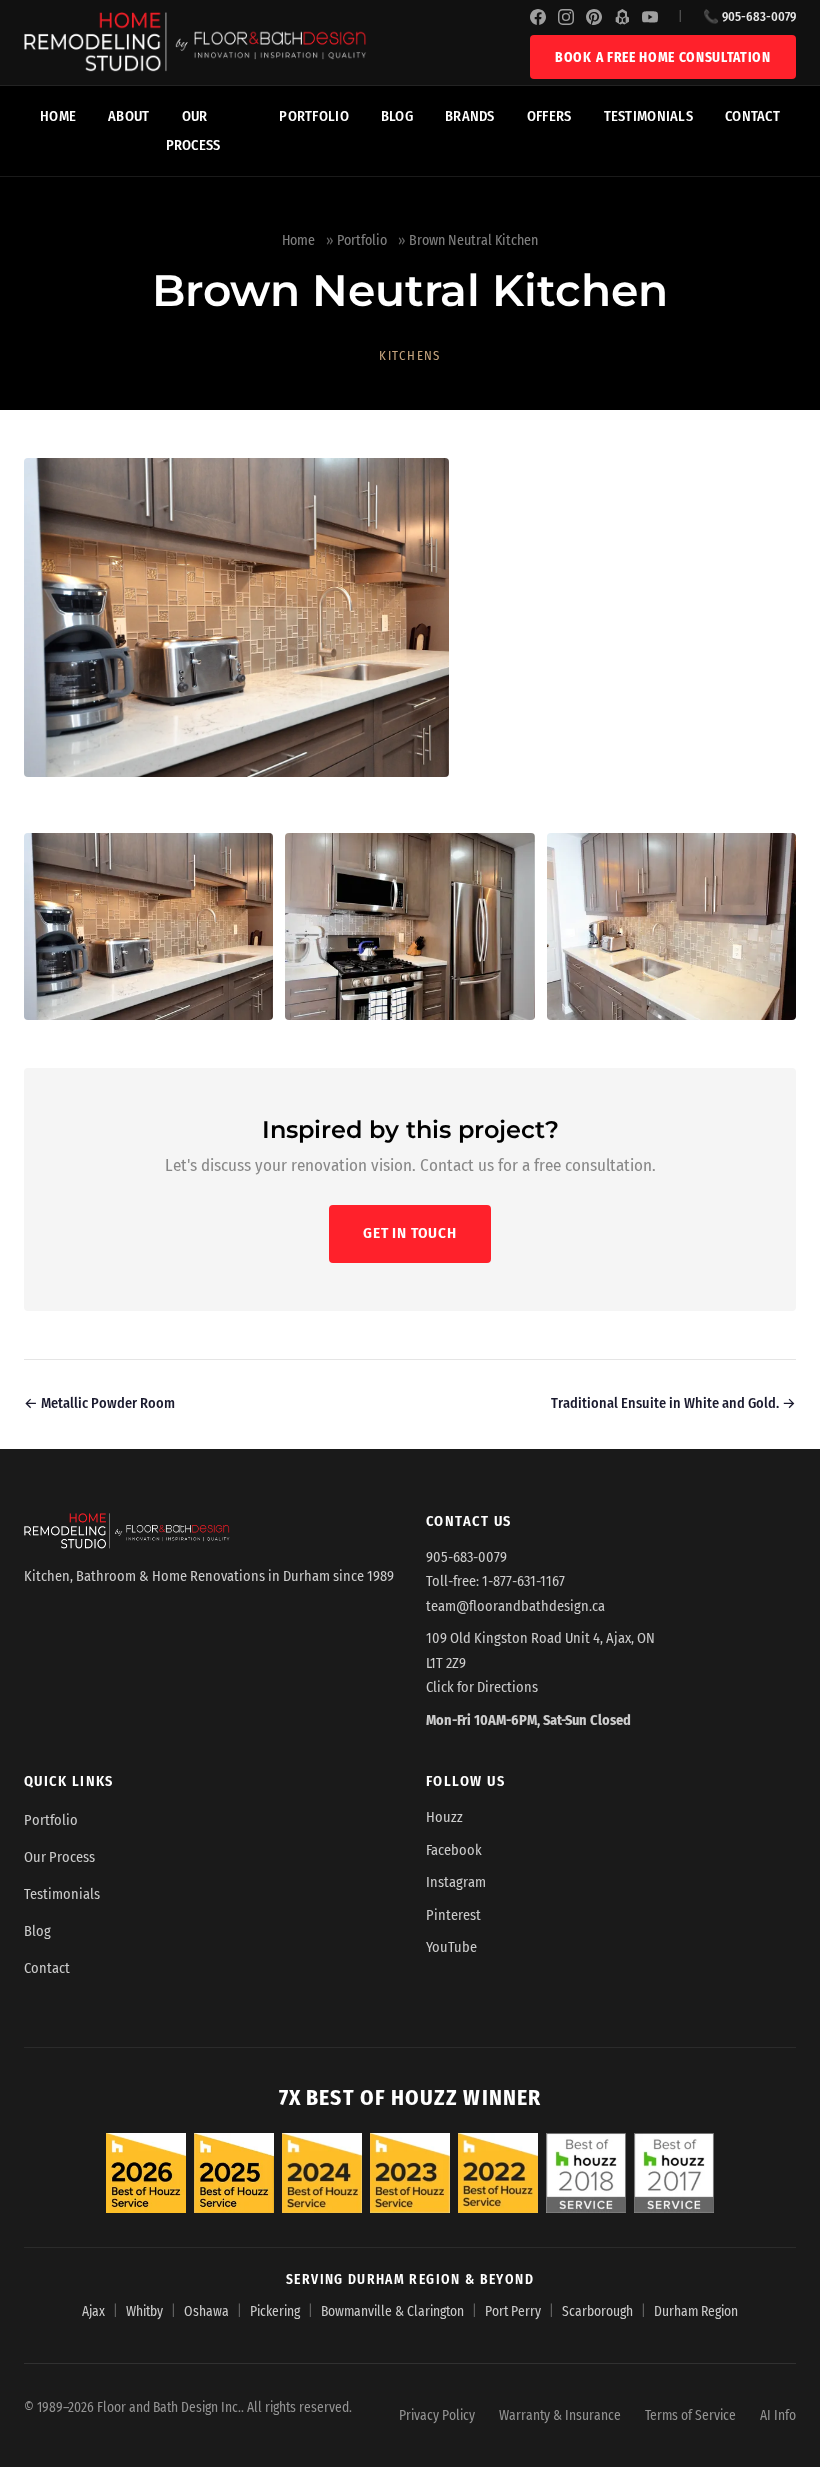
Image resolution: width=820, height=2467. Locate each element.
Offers (549, 116)
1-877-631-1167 (523, 1581)
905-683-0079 (466, 1557)
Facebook (454, 1850)
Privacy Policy (437, 2415)
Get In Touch (409, 1233)
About (128, 116)
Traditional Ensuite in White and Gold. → (673, 1403)
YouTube (451, 1947)
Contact (752, 116)
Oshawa (206, 2311)
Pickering (275, 2311)
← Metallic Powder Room (99, 1403)
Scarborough (597, 2311)
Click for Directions (482, 1687)
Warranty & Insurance (560, 2415)
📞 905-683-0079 (749, 16)
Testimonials (648, 116)
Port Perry (513, 2311)
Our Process (193, 131)
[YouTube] (650, 17)
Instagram (456, 1882)
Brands (470, 116)
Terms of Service (690, 2415)
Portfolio (314, 116)
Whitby (144, 2311)
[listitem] (148, 926)
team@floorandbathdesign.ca (515, 1606)
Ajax (93, 2311)
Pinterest (453, 1915)
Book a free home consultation (663, 57)
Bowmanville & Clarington (392, 2311)
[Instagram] (566, 17)
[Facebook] (538, 17)
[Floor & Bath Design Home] (277, 42)
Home (58, 116)
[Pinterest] (594, 17)
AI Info (778, 2415)
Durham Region (696, 2311)
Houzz (444, 1817)
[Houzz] (622, 17)
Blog (397, 116)
